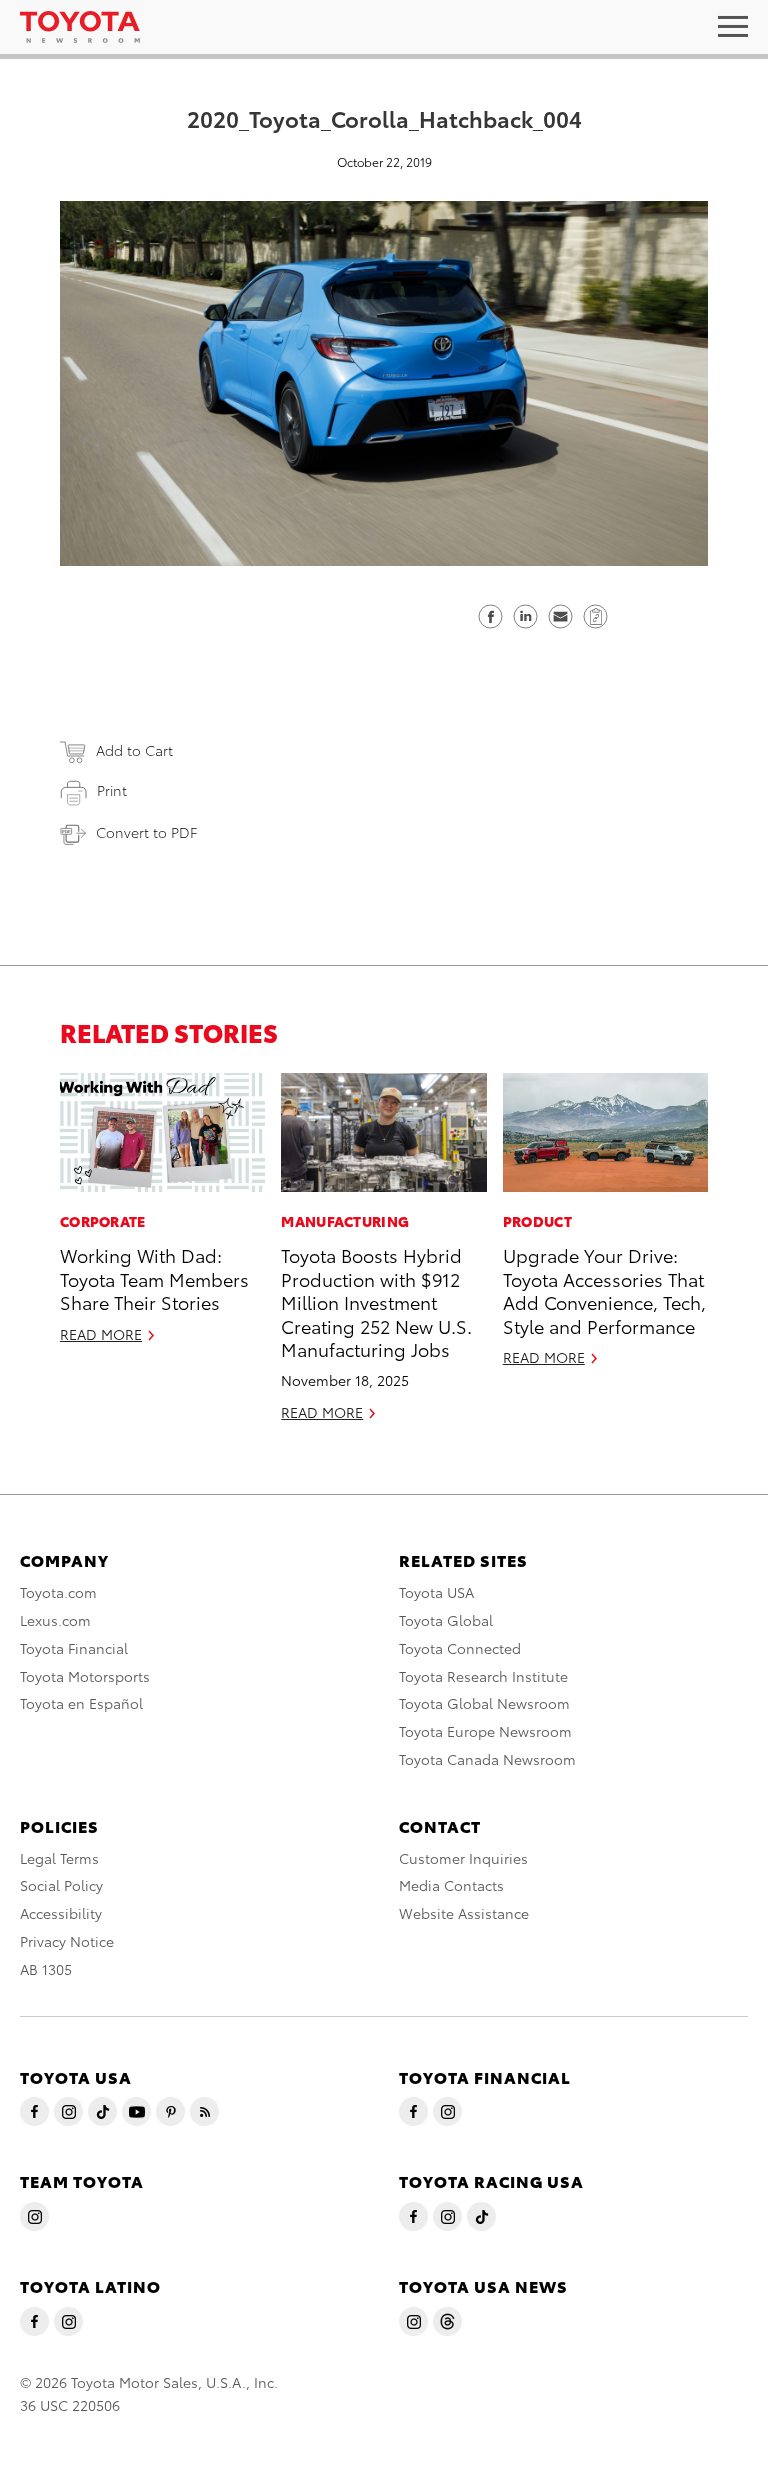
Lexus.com (55, 1620)
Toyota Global (446, 1620)
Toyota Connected (460, 1648)
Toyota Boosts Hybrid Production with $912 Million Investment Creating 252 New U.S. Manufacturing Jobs (376, 1301)
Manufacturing (345, 1221)
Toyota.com (58, 1592)
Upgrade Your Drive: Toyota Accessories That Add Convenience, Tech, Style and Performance (604, 1289)
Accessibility (61, 1913)
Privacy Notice (67, 1941)
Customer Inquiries (463, 1858)
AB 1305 (46, 1969)
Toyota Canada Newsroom (487, 1759)
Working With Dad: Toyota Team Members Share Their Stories (154, 1278)
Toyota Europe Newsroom (485, 1731)
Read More (101, 1334)
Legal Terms (59, 1858)
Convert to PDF (146, 832)
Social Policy (61, 1885)
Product (537, 1221)
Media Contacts (451, 1885)
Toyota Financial (74, 1648)
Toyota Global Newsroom (484, 1703)
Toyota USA (436, 1592)
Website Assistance (464, 1913)
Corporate (103, 1221)
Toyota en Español (81, 1703)
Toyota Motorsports (85, 1676)
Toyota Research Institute (483, 1676)
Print (112, 790)
